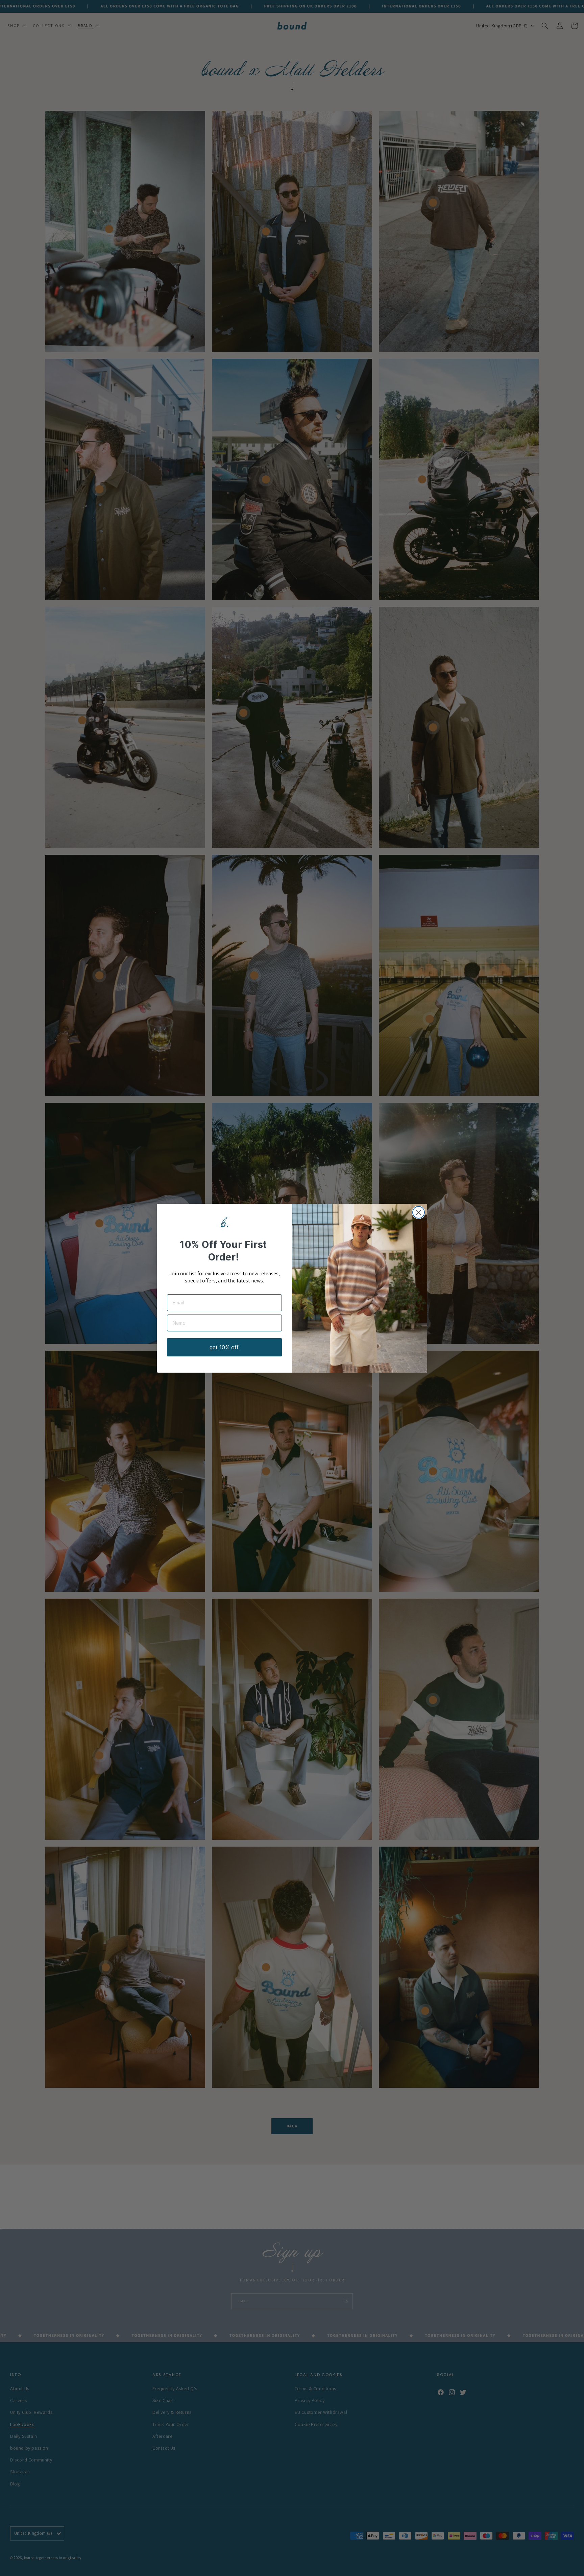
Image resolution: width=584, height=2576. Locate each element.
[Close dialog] (419, 1212)
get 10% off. (225, 1347)
